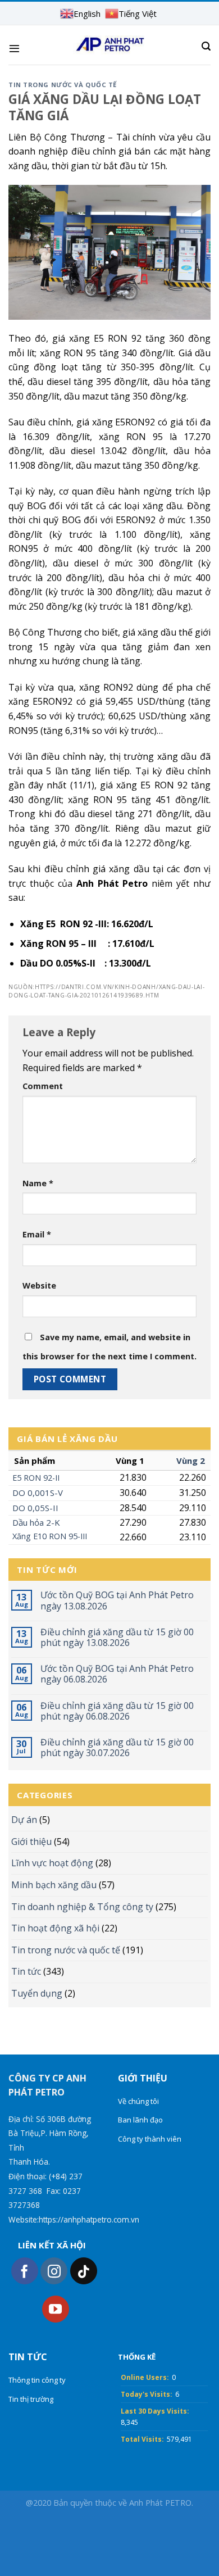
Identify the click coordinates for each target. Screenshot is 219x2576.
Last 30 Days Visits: (155, 2411)
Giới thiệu (31, 1842)
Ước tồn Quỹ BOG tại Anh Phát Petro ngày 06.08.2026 (117, 1674)
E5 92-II (36, 1478)
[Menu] (14, 48)
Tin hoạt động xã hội (55, 1928)
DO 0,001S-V (38, 1493)
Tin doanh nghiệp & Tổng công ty (82, 1907)
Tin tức (26, 1971)
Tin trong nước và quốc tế (66, 1950)
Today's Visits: (147, 2394)
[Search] (206, 46)
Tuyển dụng (37, 1993)
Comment (43, 1086)
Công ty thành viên (150, 2139)
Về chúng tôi (138, 2101)
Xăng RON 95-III (50, 1536)
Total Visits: (142, 2439)
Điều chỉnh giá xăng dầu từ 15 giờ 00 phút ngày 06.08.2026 (117, 1711)
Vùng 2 (191, 1461)
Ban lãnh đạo (140, 2120)
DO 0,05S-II (35, 1508)
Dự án (24, 1820)
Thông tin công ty (37, 2380)
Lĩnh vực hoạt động (52, 1863)
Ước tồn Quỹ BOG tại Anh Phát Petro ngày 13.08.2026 (117, 1600)
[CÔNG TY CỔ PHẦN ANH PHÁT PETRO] (110, 45)
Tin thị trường (31, 2399)
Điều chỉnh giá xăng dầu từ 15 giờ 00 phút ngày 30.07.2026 (117, 1748)
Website (39, 1285)
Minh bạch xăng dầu (54, 1885)
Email (37, 1234)
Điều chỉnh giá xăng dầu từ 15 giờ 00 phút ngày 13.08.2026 (117, 1638)
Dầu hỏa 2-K (36, 1522)
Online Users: (145, 2377)
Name (38, 1183)
